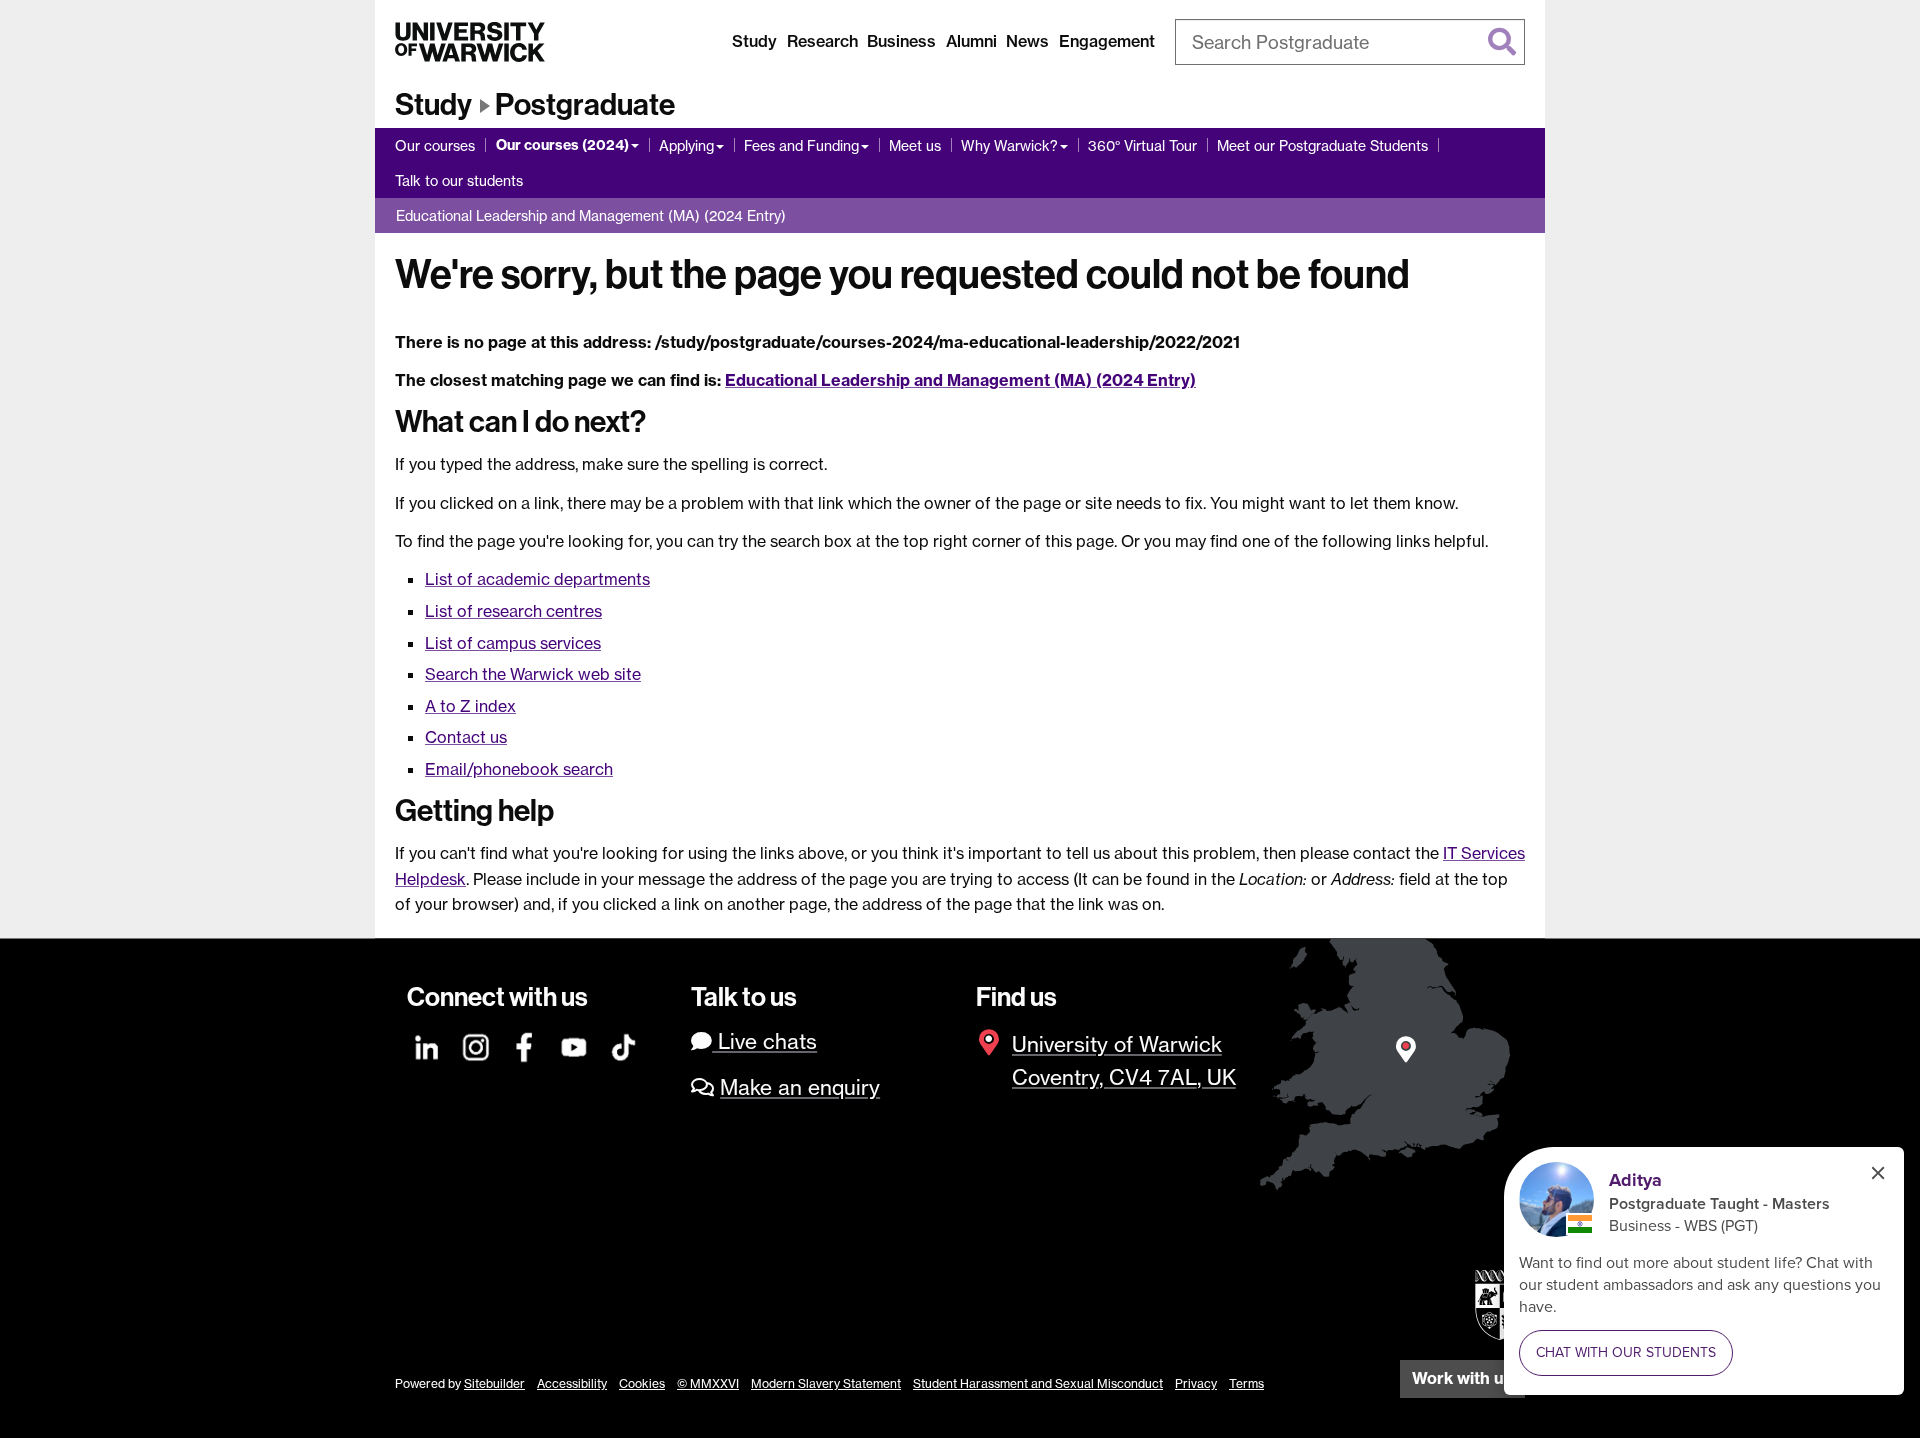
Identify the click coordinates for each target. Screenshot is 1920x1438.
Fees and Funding (801, 145)
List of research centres (513, 611)
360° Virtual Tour (1142, 145)
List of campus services (513, 643)
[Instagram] (477, 1044)
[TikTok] (624, 1044)
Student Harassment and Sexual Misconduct (1038, 1383)
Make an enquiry (800, 1087)
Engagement (1107, 41)
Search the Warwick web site (533, 674)
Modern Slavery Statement (826, 1383)
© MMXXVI (708, 1383)
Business (901, 41)
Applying (686, 145)
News (1027, 41)
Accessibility (572, 1383)
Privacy (1196, 1383)
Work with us (1462, 1378)
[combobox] (1350, 42)
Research (822, 41)
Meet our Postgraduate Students (1322, 145)
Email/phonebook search (519, 769)
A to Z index (470, 706)
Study (754, 41)
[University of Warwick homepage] (470, 42)
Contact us (466, 737)
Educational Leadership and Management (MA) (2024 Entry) (591, 215)
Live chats (764, 1041)
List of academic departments (537, 579)
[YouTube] (575, 1044)
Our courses (435, 145)
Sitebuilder (494, 1383)
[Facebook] (526, 1044)
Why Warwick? (1009, 145)
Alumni (971, 41)
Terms (1246, 1383)
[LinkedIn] (428, 1044)
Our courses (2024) (562, 145)
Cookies (642, 1383)
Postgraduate (585, 105)
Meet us (915, 145)
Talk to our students (459, 180)
